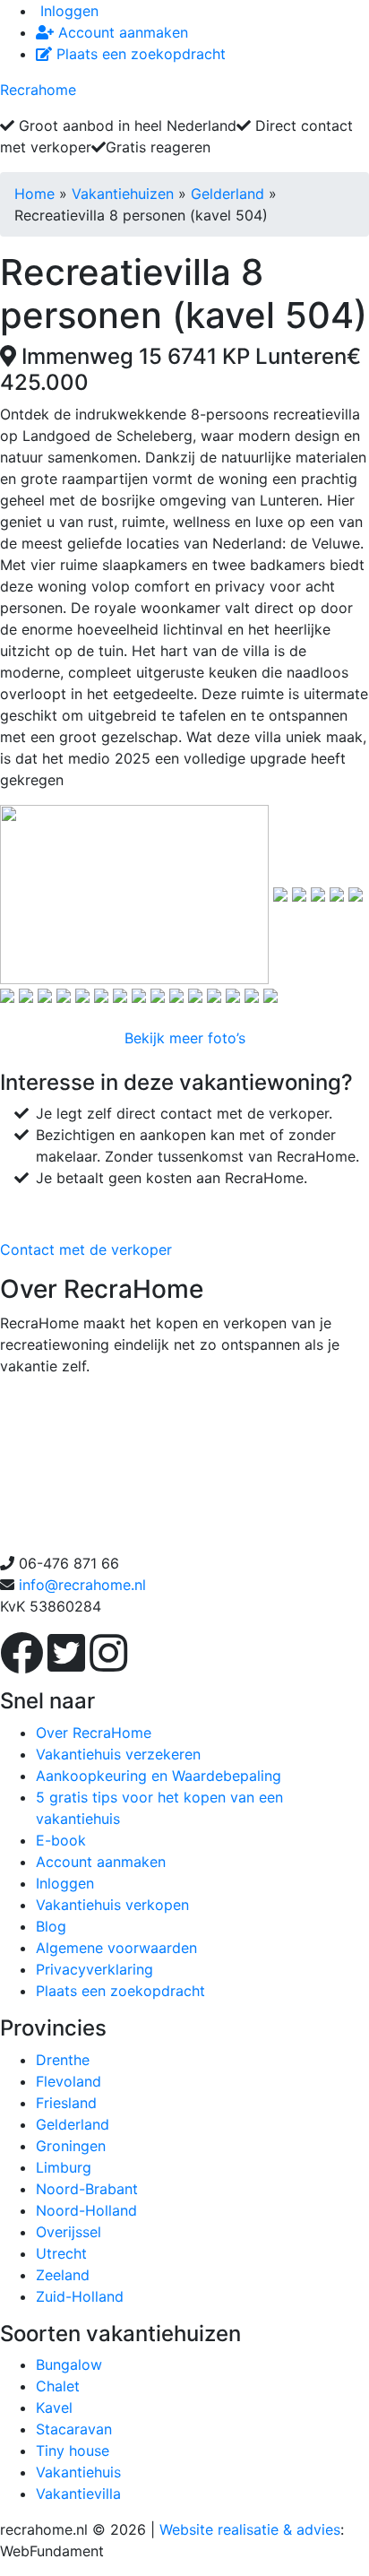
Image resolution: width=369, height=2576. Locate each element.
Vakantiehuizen (123, 194)
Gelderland (227, 194)
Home (34, 194)
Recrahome (38, 90)
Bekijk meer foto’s (185, 1038)
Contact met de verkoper (86, 1249)
